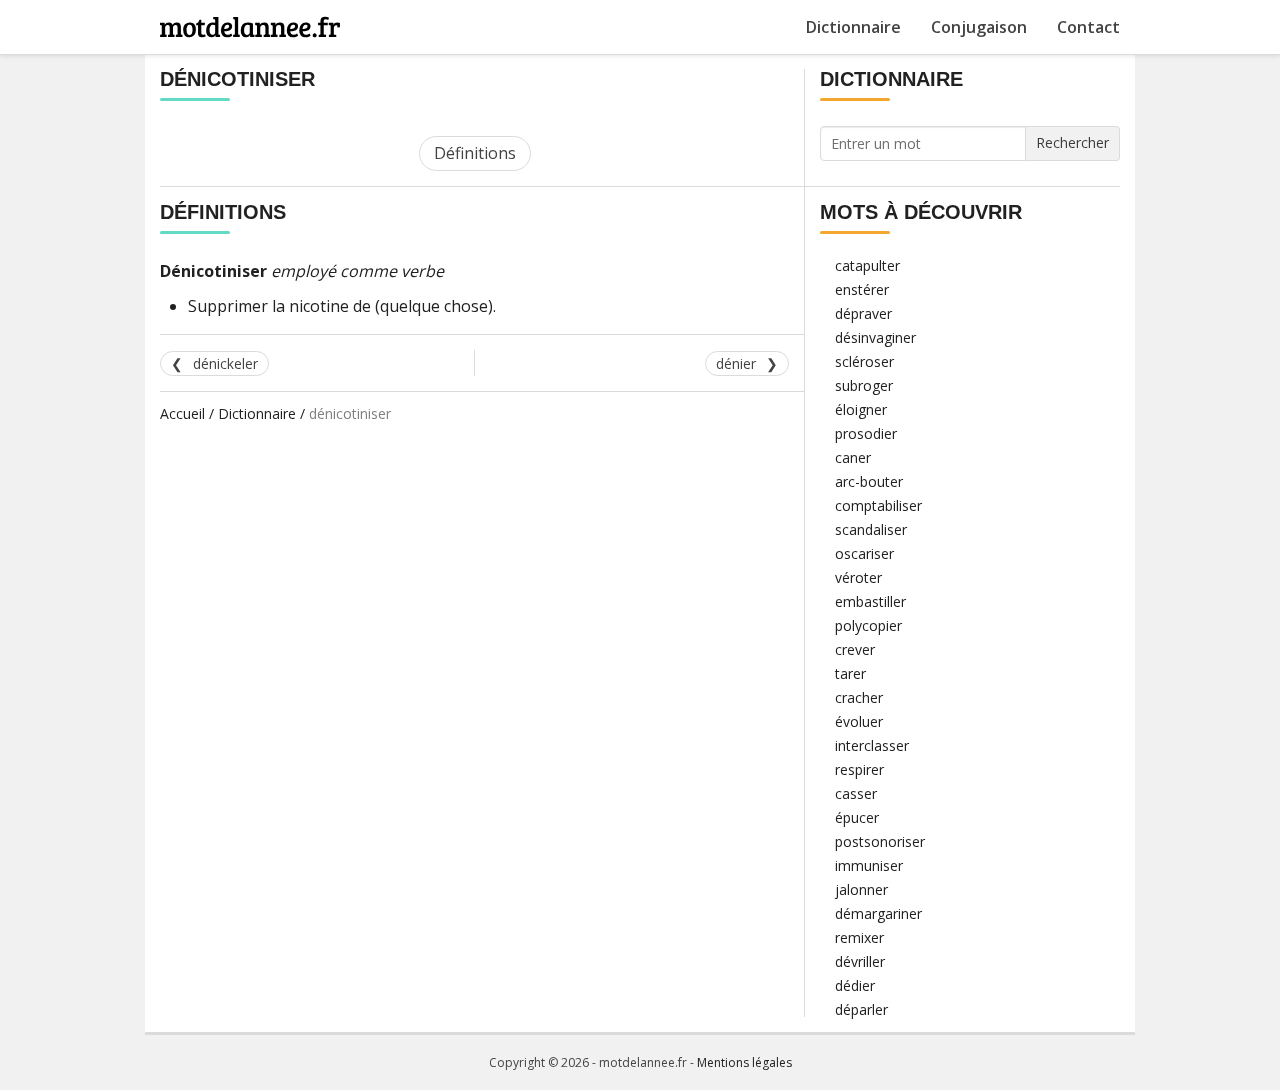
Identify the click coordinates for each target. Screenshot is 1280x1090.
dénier (736, 363)
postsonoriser (880, 841)
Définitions (475, 153)
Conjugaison (979, 27)
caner (853, 457)
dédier (855, 985)
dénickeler (225, 363)
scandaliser (871, 529)
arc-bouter (869, 481)
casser (856, 793)
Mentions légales (744, 1062)
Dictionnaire (853, 27)
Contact (1088, 27)
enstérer (862, 289)
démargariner (878, 913)
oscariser (864, 553)
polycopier (868, 625)
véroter (858, 577)
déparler (861, 1009)
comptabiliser (878, 505)
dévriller (860, 961)
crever (855, 649)
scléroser (864, 361)
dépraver (863, 313)
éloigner (861, 409)
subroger (864, 385)
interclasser (872, 745)
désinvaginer (875, 337)
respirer (859, 769)
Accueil (182, 413)
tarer (850, 673)
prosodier (866, 433)
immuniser (869, 865)
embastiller (870, 601)
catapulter (867, 265)
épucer (857, 817)
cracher (859, 697)
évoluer (859, 721)
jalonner (861, 889)
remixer (859, 937)
